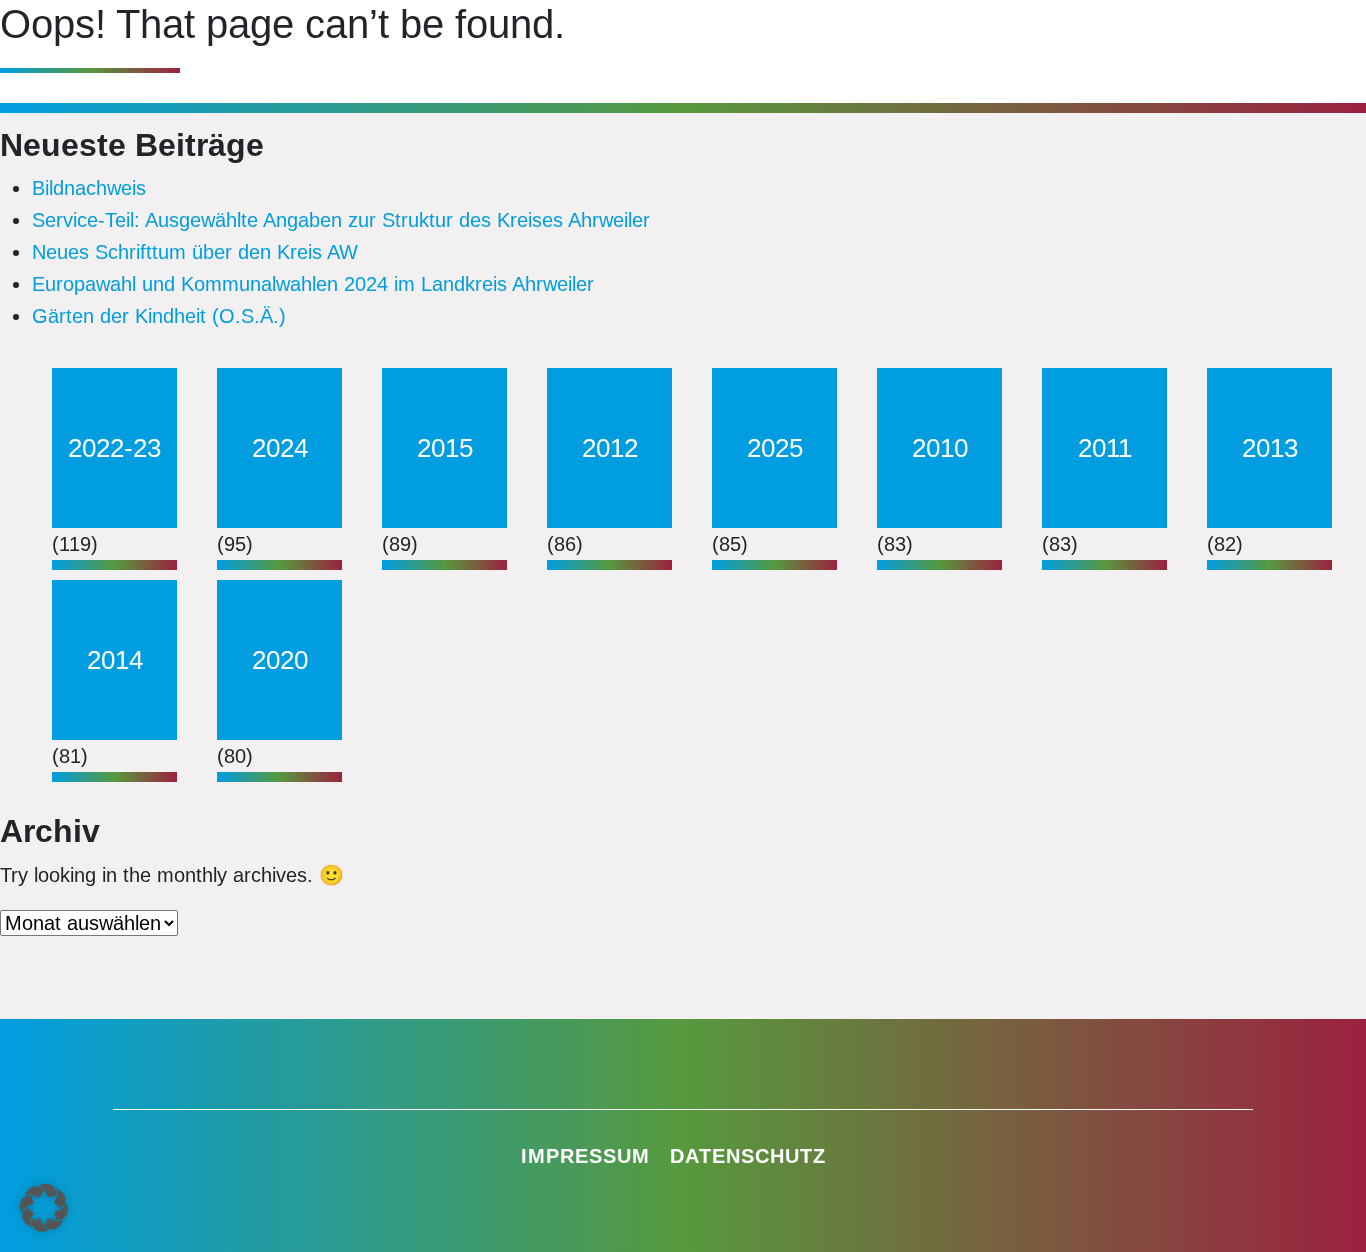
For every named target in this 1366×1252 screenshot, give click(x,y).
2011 (1105, 448)
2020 (280, 660)
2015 (445, 448)
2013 (1270, 448)
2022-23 (114, 448)
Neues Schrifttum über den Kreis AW (195, 252)
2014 (115, 660)
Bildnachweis (89, 188)
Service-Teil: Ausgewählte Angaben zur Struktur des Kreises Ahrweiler (341, 220)
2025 (775, 448)
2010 (940, 448)
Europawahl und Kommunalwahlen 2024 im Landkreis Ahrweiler (313, 284)
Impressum (585, 1156)
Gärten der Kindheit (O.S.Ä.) (159, 316)
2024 (280, 448)
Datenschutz (748, 1156)
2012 (610, 448)
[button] (44, 1208)
